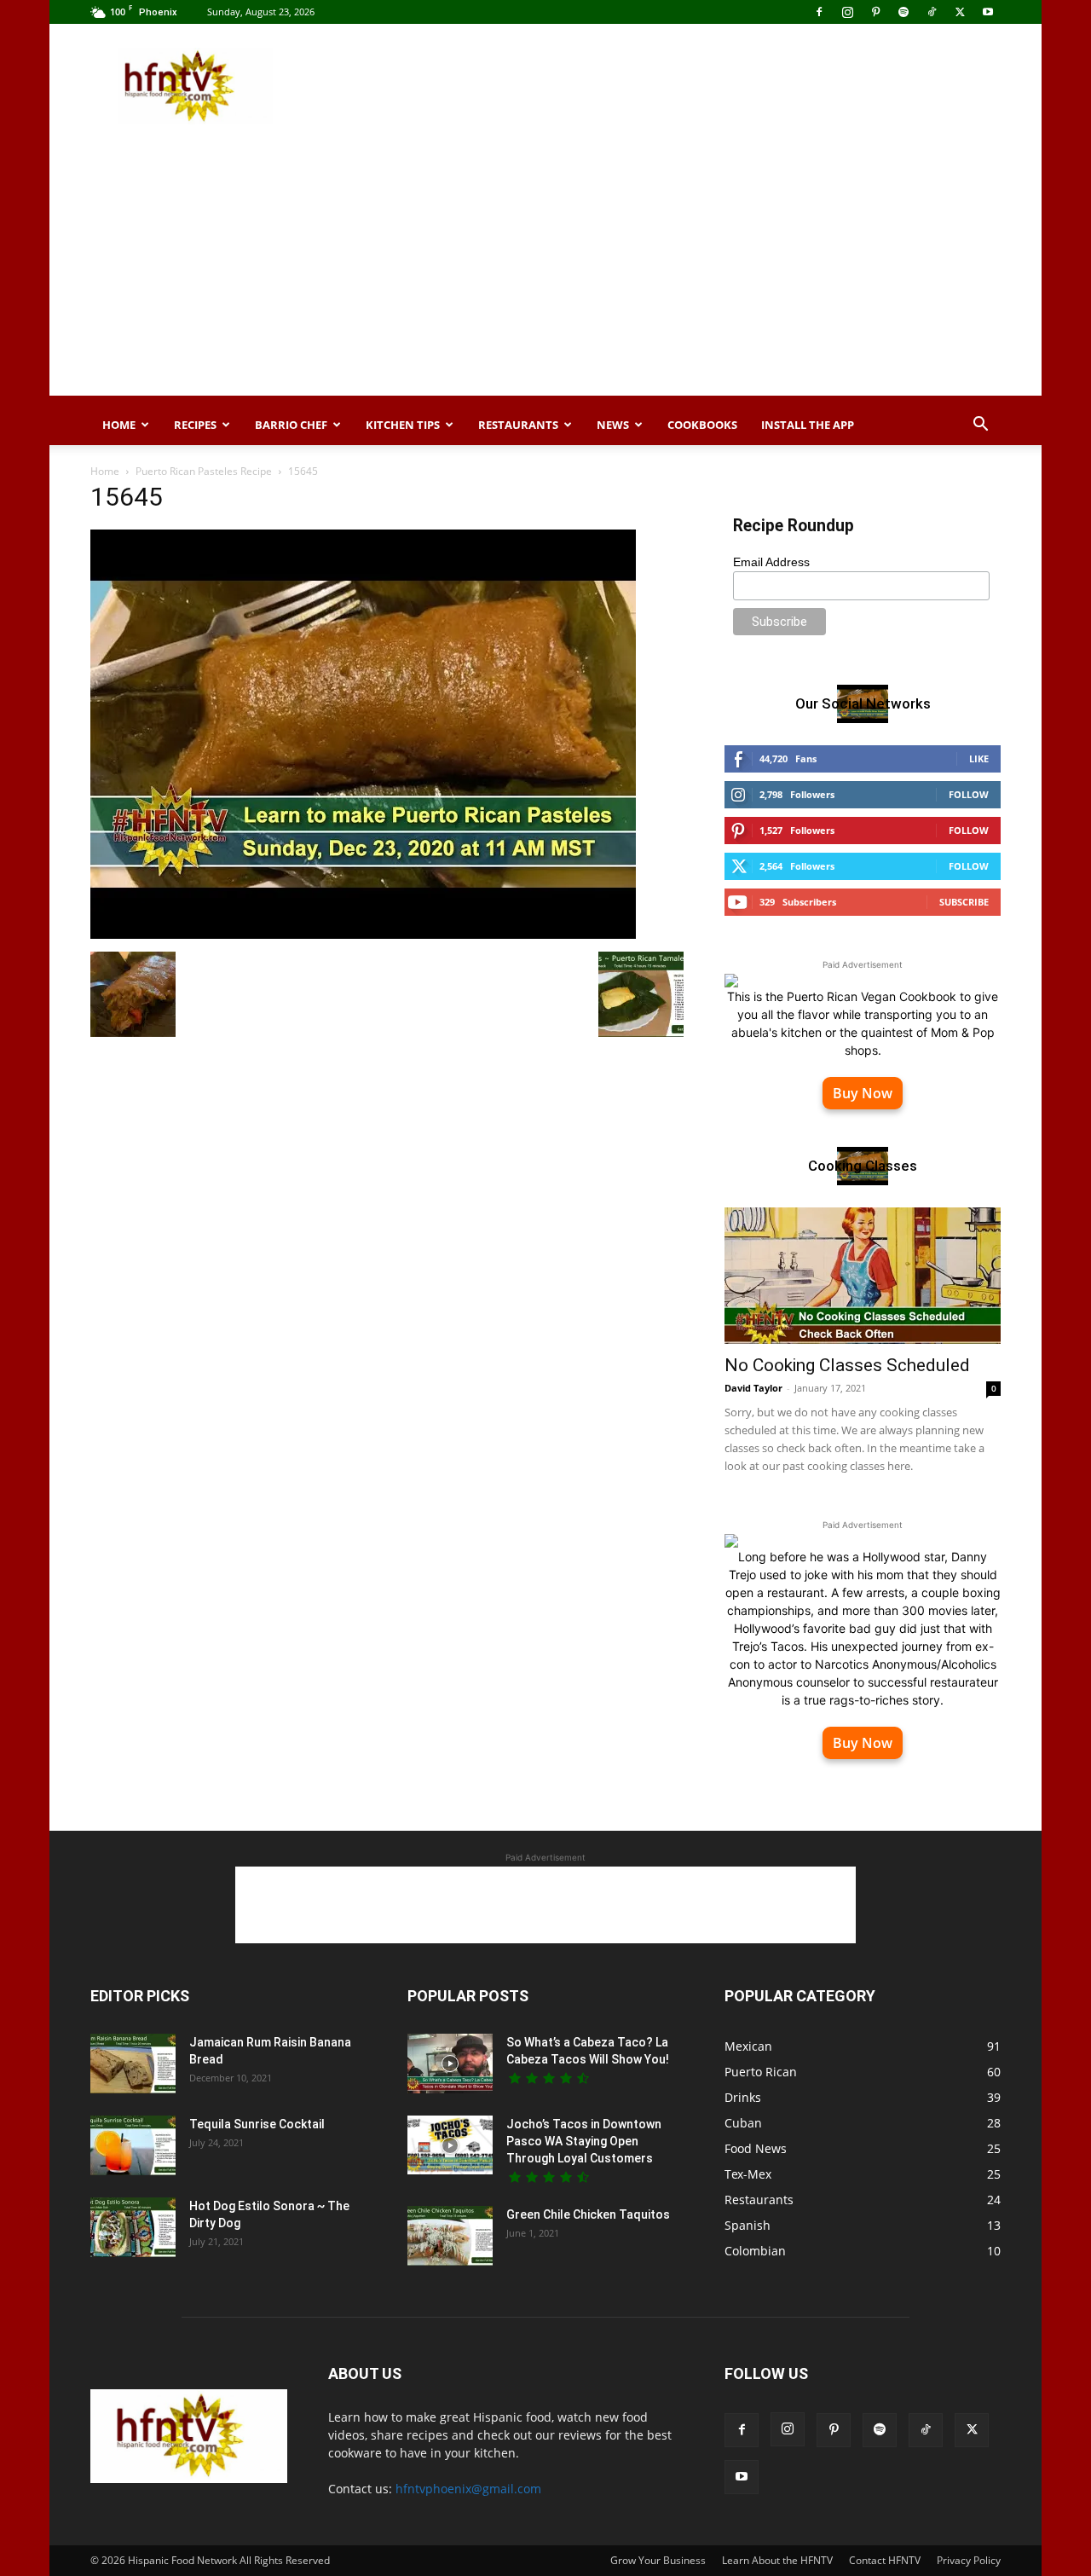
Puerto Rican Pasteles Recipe (204, 471)
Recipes (195, 425)
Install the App (808, 425)
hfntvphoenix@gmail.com (468, 2489)
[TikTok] (932, 12)
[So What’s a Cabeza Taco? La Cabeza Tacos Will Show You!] (450, 2064)
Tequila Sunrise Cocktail (257, 2124)
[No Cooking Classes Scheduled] (863, 1276)
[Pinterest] (875, 12)
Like (979, 758)
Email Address (771, 562)
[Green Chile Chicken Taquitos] (450, 2236)
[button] (980, 426)
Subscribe (964, 902)
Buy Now (863, 1093)
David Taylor (753, 1388)
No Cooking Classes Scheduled (847, 1365)
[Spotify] (903, 12)
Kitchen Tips (403, 425)
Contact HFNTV (885, 2560)
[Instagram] (847, 12)
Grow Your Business (658, 2560)
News (613, 425)
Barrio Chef (291, 425)
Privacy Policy (969, 2560)
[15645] (363, 934)
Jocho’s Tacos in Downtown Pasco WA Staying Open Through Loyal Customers (584, 2141)
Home (119, 425)
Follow (969, 794)
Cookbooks (702, 425)
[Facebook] (819, 12)
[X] (960, 12)
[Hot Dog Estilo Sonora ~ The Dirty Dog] (133, 2227)
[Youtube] (988, 12)
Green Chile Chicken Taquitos (588, 2214)
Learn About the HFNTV (777, 2560)
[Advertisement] (690, 86)
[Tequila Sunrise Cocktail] (133, 2145)
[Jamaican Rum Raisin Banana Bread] (133, 2064)
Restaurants (518, 425)
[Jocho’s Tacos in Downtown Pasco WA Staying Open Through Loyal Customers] (450, 2145)
